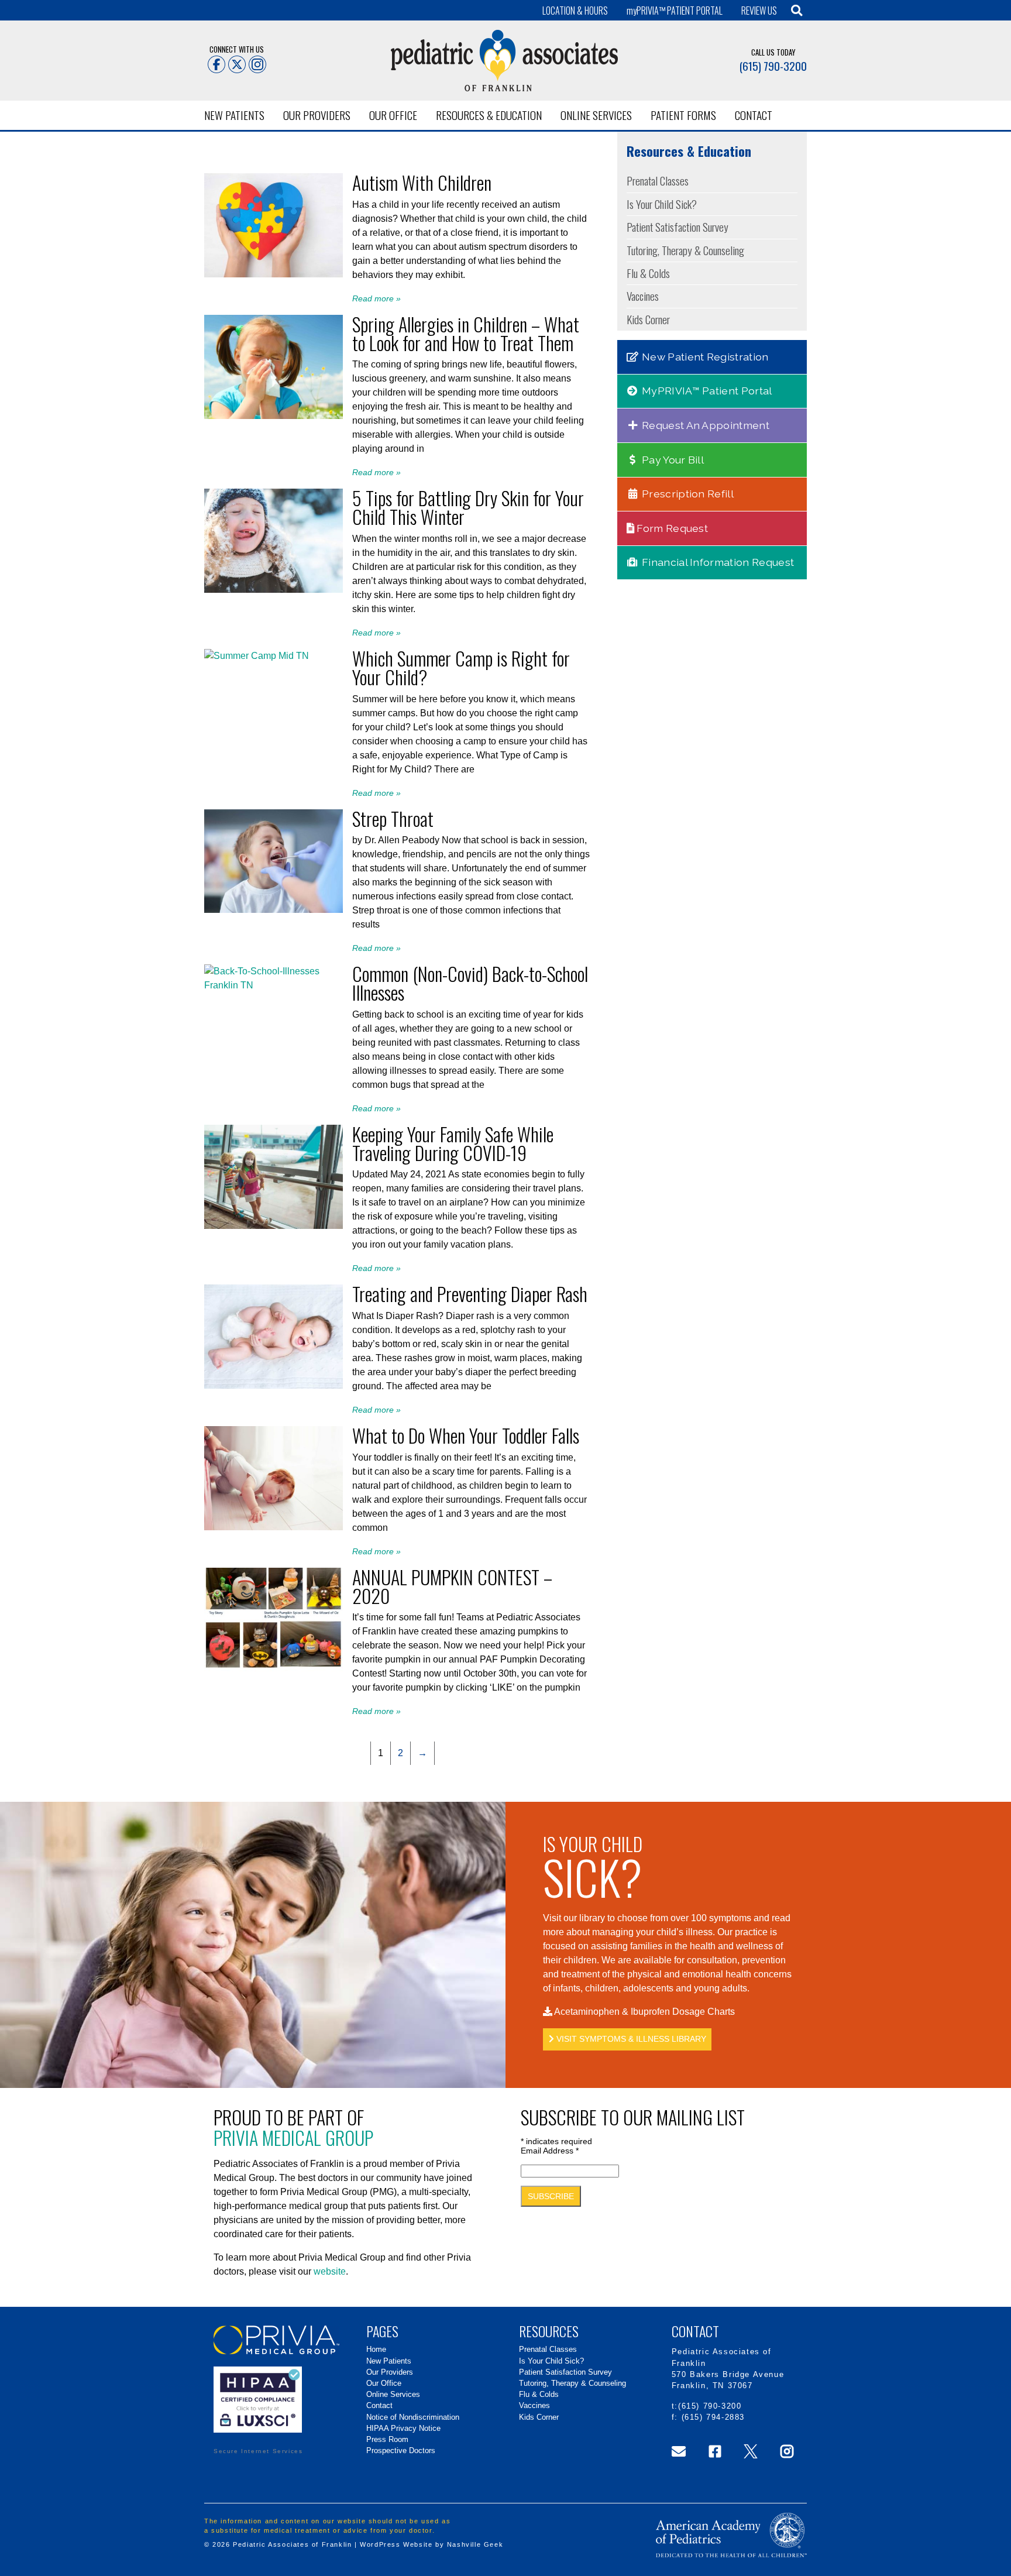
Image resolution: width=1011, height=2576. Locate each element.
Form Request (671, 528)
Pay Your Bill (672, 460)
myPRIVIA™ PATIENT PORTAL (675, 11)
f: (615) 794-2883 (708, 2417)
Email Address (550, 2151)
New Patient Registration (704, 357)
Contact (754, 115)
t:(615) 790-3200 (707, 2406)
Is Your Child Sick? (662, 204)
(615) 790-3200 (773, 66)
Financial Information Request (717, 562)
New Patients (234, 115)
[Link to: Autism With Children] (274, 274)
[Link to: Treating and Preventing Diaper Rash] (274, 1385)
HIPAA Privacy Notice (403, 2428)
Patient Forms (683, 115)
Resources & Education (489, 115)
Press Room (387, 2439)
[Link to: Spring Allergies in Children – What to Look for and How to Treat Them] (274, 416)
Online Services (596, 115)
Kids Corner (648, 319)
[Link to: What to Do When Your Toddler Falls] (274, 1527)
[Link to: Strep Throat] (274, 910)
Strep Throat (393, 818)
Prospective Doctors (401, 2450)
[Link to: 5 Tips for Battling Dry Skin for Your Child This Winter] (274, 590)
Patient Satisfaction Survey (678, 227)
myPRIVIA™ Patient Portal (706, 391)
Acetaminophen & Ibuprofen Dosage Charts (644, 2012)
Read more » (376, 298)
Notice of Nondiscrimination (413, 2417)
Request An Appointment (704, 425)
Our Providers (317, 115)
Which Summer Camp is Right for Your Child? (461, 667)
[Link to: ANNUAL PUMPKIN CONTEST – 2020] (274, 1668)
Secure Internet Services (258, 2451)
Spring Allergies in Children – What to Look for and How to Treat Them (466, 333)
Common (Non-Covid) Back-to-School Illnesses (470, 983)
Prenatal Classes (658, 181)
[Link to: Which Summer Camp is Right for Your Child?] (257, 656)
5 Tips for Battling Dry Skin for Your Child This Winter (468, 507)
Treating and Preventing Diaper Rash (470, 1294)
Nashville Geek (475, 2544)
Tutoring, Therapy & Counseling (685, 250)
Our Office (393, 115)
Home (376, 2349)
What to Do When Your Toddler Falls (466, 1435)
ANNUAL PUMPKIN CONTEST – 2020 (452, 1586)
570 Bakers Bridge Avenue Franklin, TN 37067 (728, 2380)
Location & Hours (575, 11)
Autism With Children (422, 182)
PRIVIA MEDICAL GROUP (293, 2137)
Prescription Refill (687, 494)
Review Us (759, 11)
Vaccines (643, 296)
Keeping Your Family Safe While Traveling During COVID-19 (453, 1143)
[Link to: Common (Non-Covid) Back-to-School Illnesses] (274, 985)
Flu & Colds (648, 273)
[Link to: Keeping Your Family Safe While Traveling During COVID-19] (274, 1226)
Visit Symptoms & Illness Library (630, 2039)
